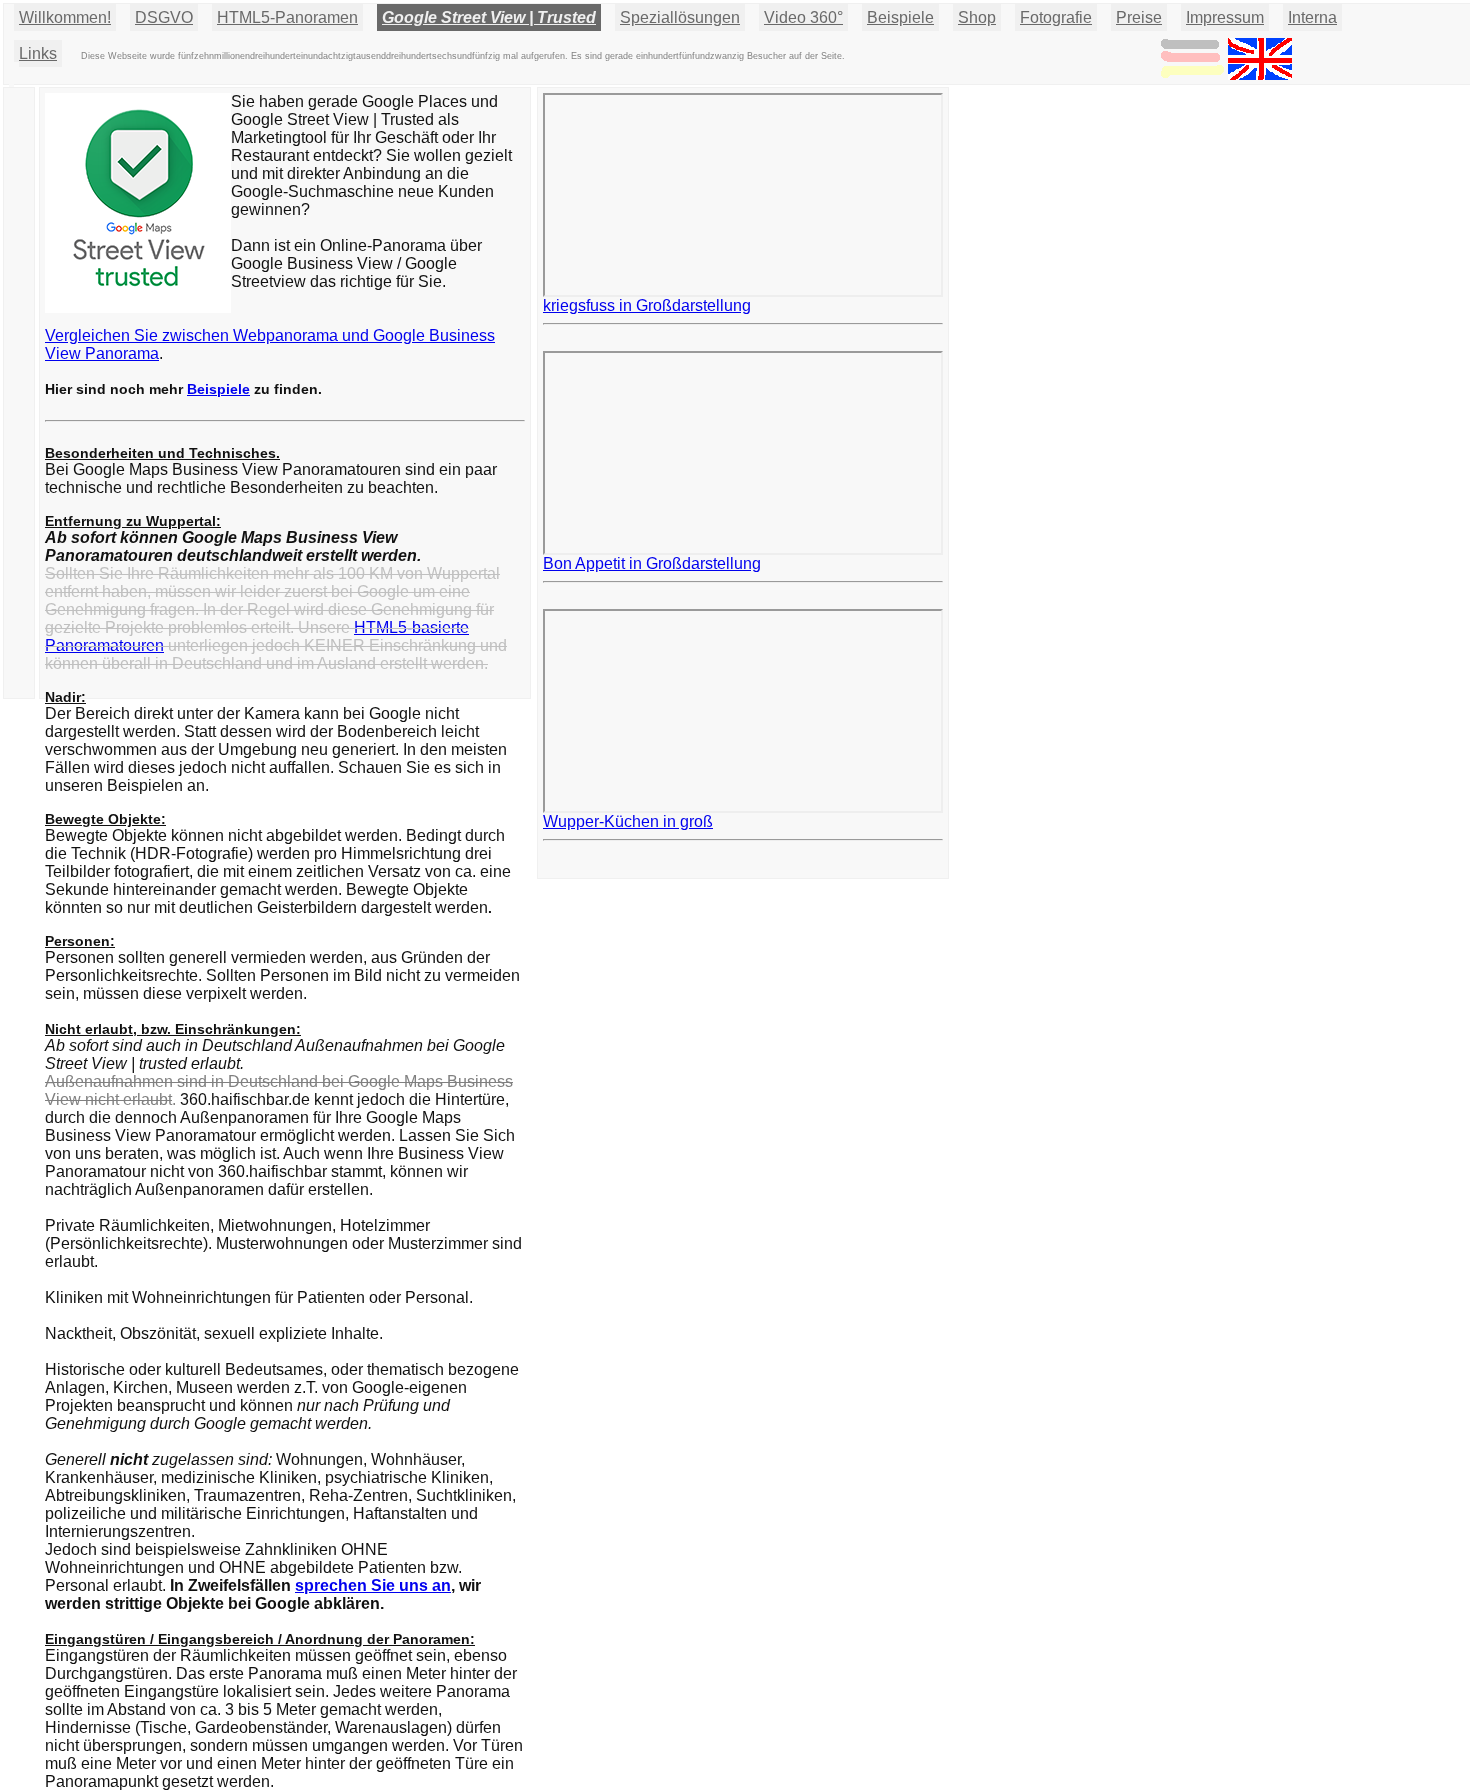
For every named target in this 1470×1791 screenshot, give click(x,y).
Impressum (1225, 17)
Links (38, 53)
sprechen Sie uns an (373, 1585)
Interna (1312, 17)
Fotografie (1056, 17)
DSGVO (164, 17)
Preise (1139, 17)
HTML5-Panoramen (287, 17)
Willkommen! (65, 17)
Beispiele (900, 17)
